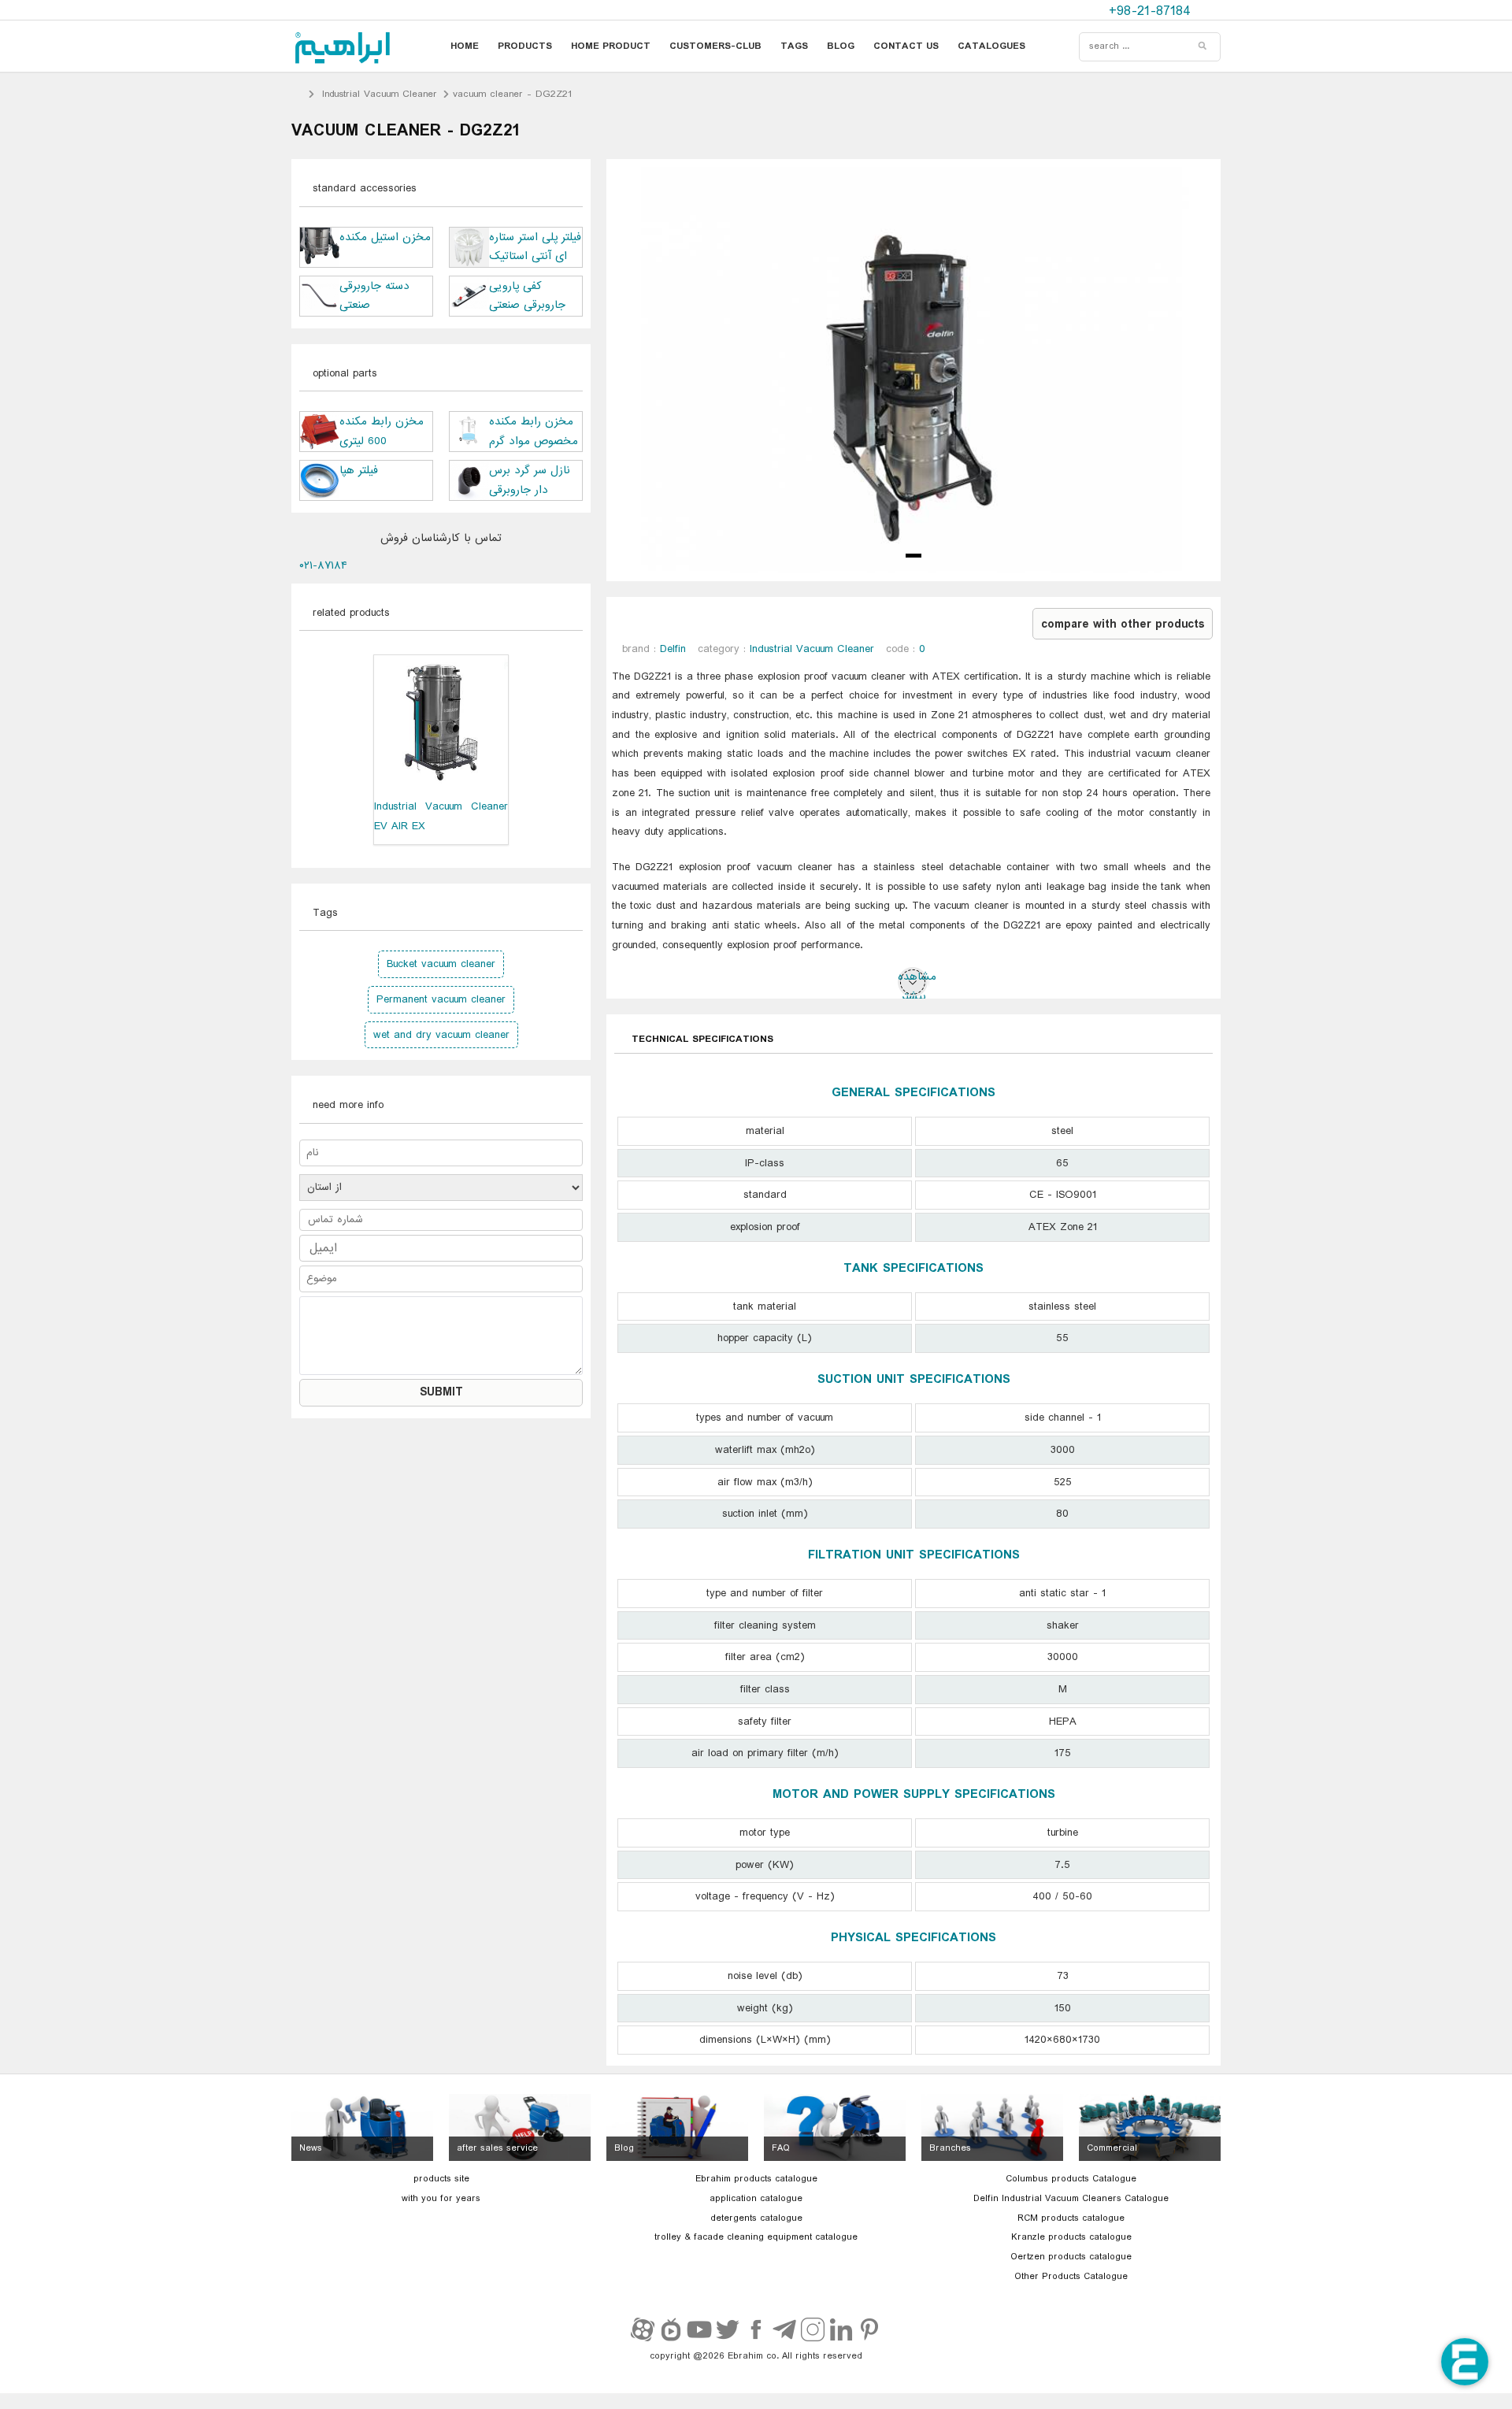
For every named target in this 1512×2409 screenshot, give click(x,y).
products (525, 46)
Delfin (673, 649)
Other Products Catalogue (1071, 2277)
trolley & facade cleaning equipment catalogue (756, 2237)
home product (611, 46)
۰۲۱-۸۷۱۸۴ (323, 565)
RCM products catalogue (1071, 2218)
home (465, 46)
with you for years (441, 2199)
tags (794, 46)
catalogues (991, 46)
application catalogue (756, 2199)
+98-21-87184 (1152, 11)
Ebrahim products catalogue (756, 2179)
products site (441, 2179)
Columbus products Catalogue (1071, 2179)
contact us (906, 46)
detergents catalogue (756, 2218)
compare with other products (1123, 624)
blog (841, 46)
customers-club (715, 46)
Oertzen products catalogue (1071, 2257)
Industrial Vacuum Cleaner (380, 94)
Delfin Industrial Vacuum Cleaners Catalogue (1071, 2199)
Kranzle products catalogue (1071, 2237)
